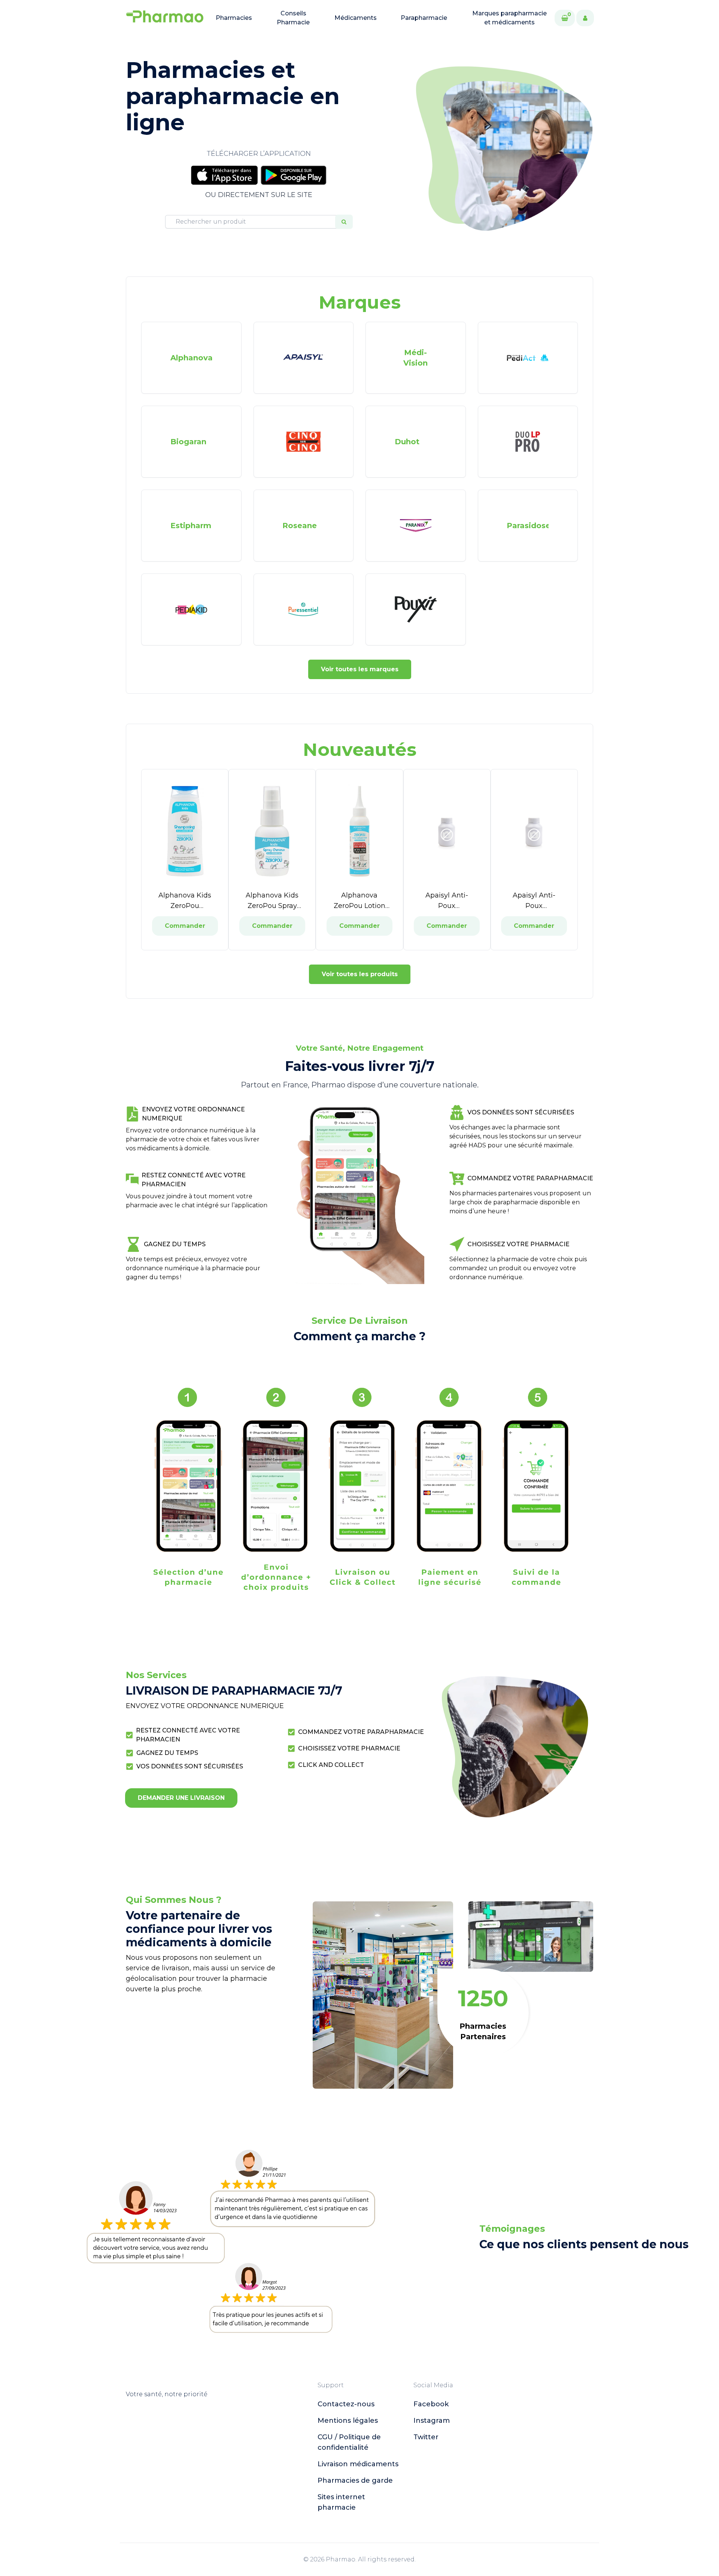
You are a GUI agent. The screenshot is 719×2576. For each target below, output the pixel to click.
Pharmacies (234, 18)
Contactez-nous (346, 2404)
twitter (426, 2437)
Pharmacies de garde (355, 2480)
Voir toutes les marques (360, 669)
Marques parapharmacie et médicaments (509, 18)
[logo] (165, 18)
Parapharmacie (424, 18)
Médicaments (356, 18)
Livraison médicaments (358, 2464)
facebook (431, 2404)
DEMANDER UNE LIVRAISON (181, 1798)
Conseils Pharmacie (293, 18)
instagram (432, 2421)
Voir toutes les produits (360, 974)
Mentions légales (348, 2421)
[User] (585, 18)
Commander (185, 926)
